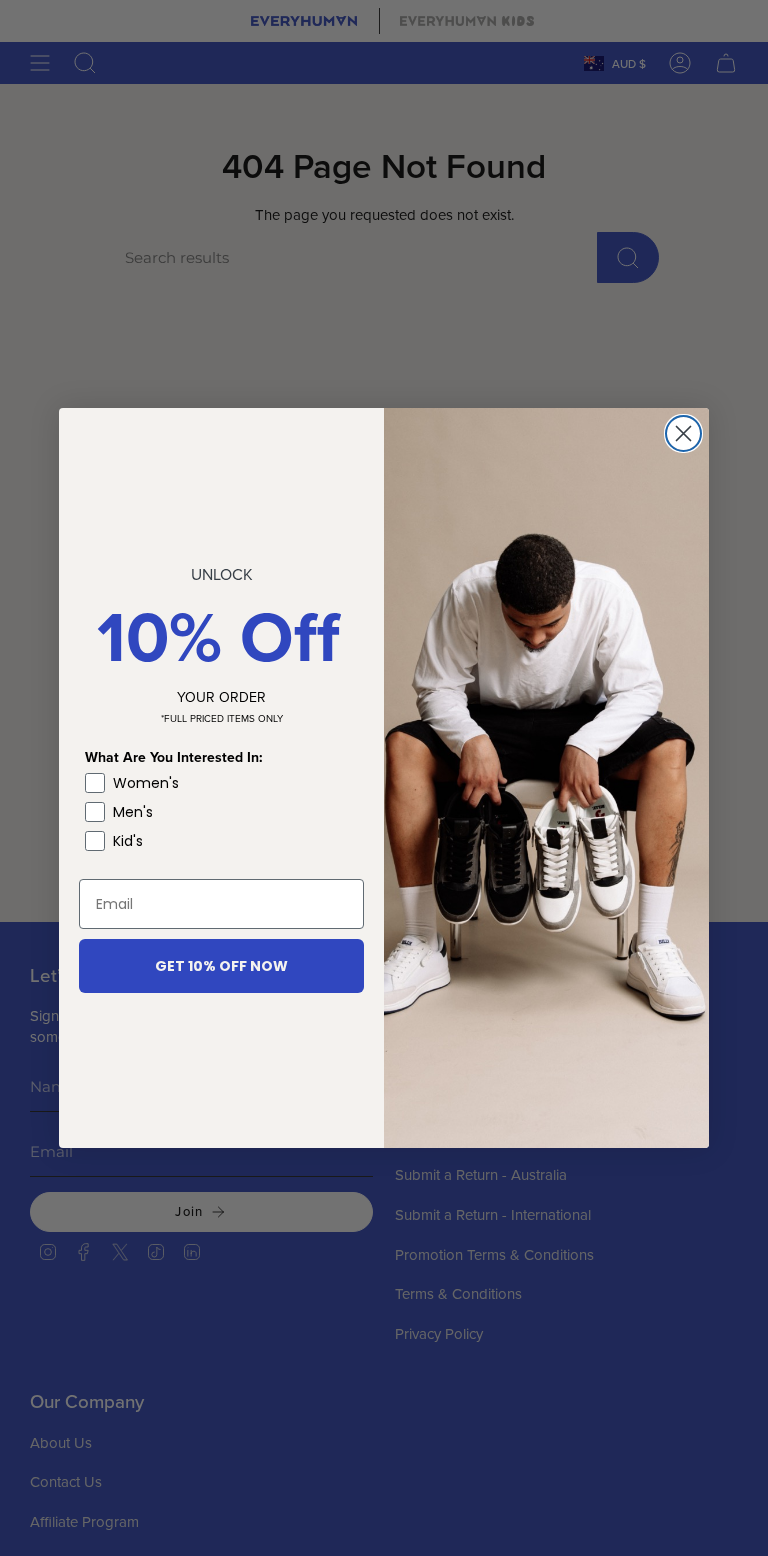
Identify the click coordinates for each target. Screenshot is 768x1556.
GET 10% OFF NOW (221, 966)
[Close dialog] (683, 433)
